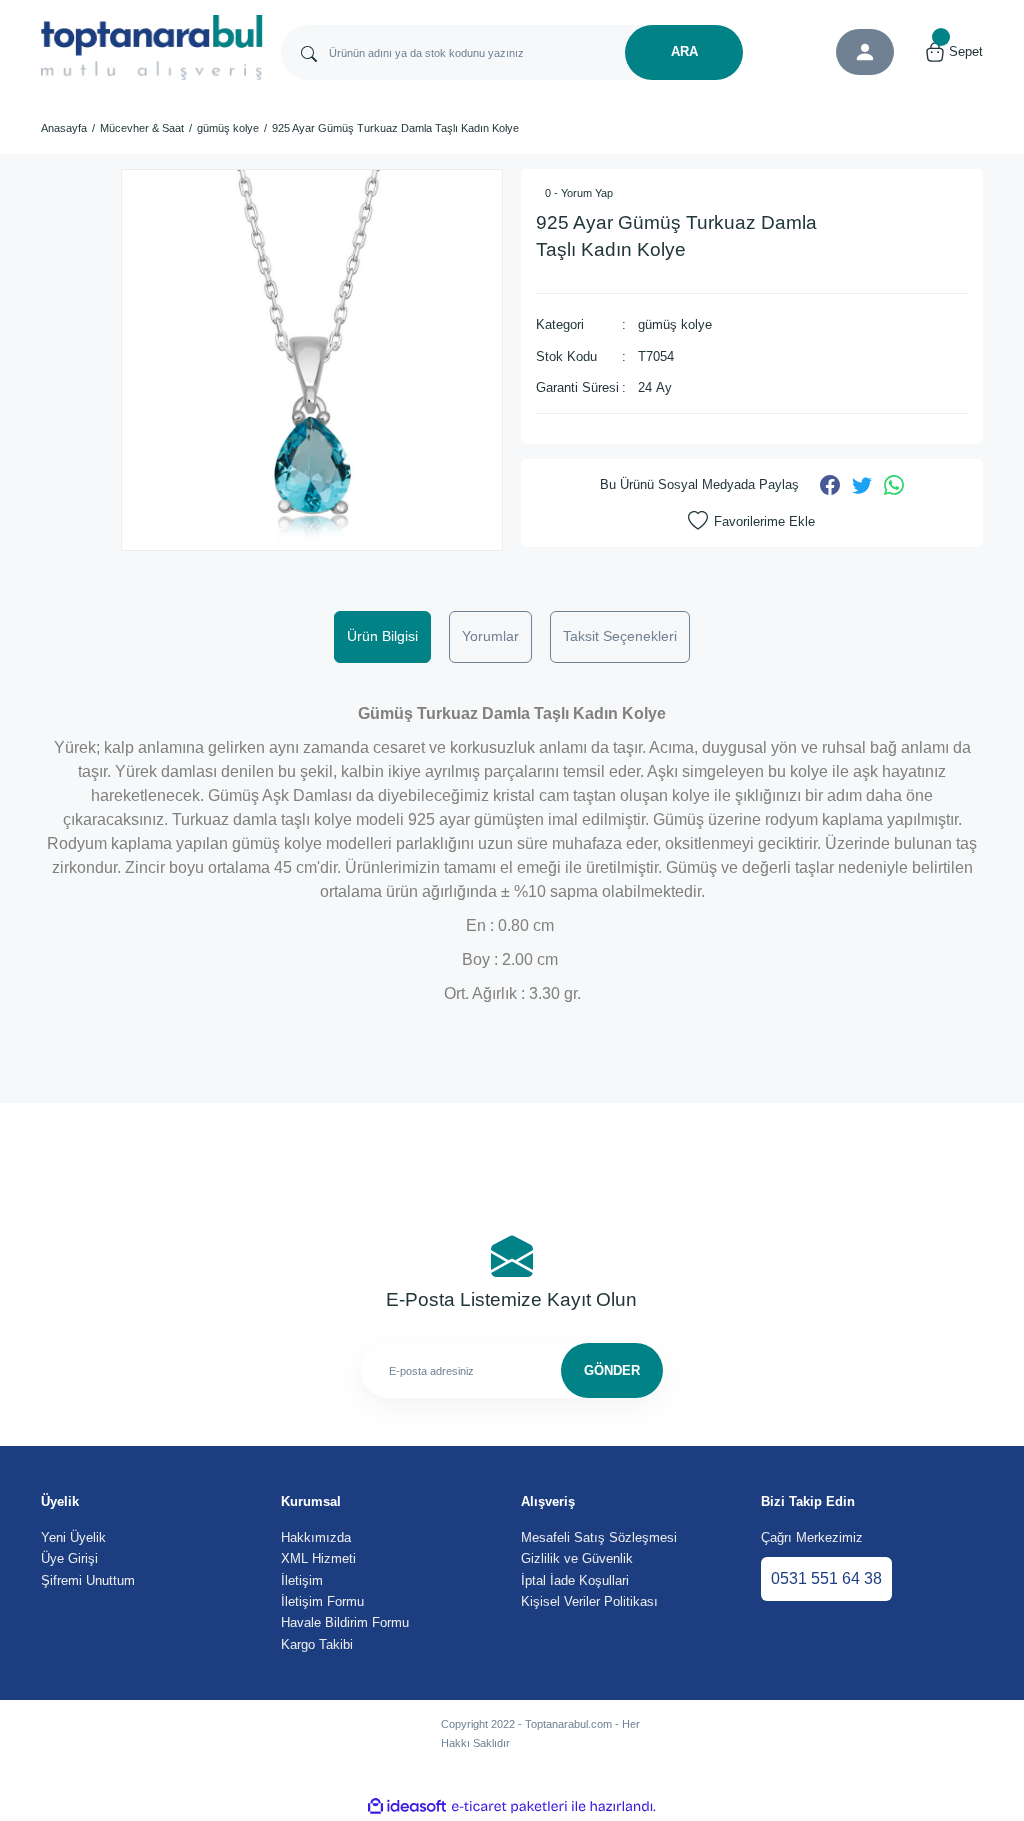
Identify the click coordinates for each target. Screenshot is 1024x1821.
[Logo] (152, 47)
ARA (684, 51)
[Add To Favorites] (751, 521)
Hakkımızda (316, 1537)
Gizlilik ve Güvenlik (577, 1558)
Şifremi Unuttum (88, 1580)
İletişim (302, 1580)
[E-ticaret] (509, 1806)
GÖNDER (612, 1370)
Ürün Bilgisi (382, 636)
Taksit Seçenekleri (620, 636)
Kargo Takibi (317, 1644)
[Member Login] (865, 52)
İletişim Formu (322, 1601)
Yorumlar (490, 636)
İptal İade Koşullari (575, 1580)
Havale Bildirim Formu (345, 1622)
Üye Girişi (69, 1558)
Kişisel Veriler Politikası (589, 1601)
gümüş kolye (675, 324)
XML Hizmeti (318, 1558)
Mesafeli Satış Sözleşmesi (599, 1537)
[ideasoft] (407, 1807)
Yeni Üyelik (73, 1537)
